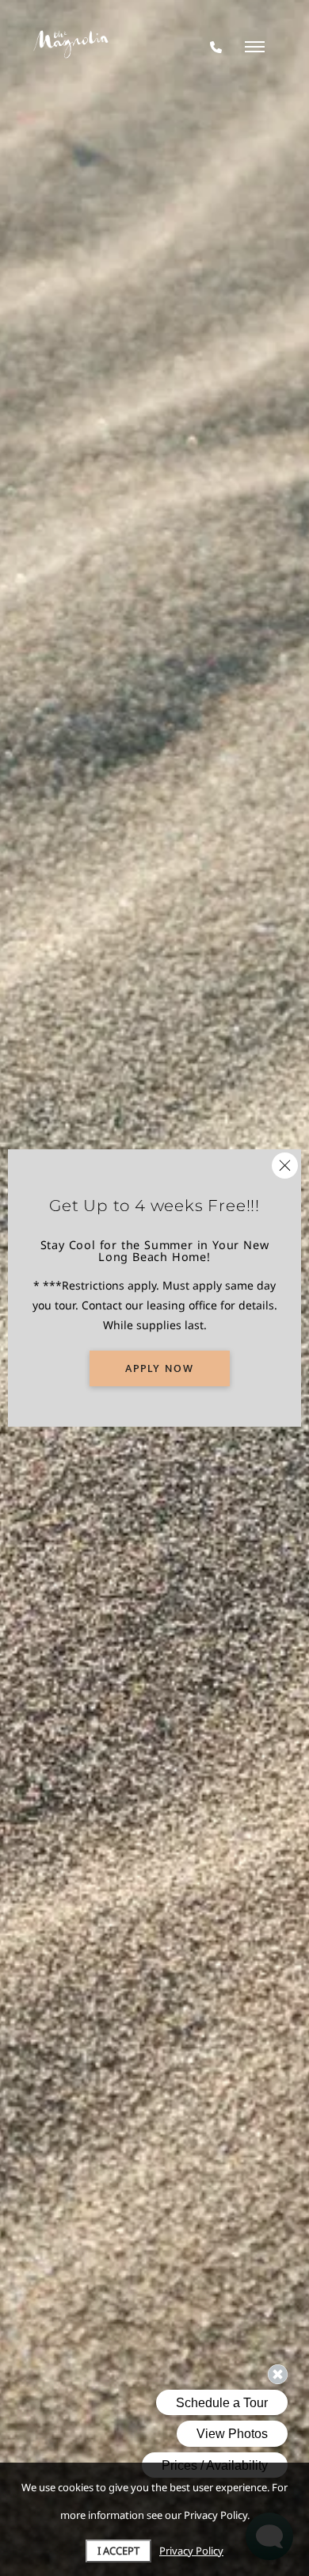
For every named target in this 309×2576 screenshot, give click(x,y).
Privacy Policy (191, 2551)
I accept (118, 2551)
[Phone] (216, 47)
